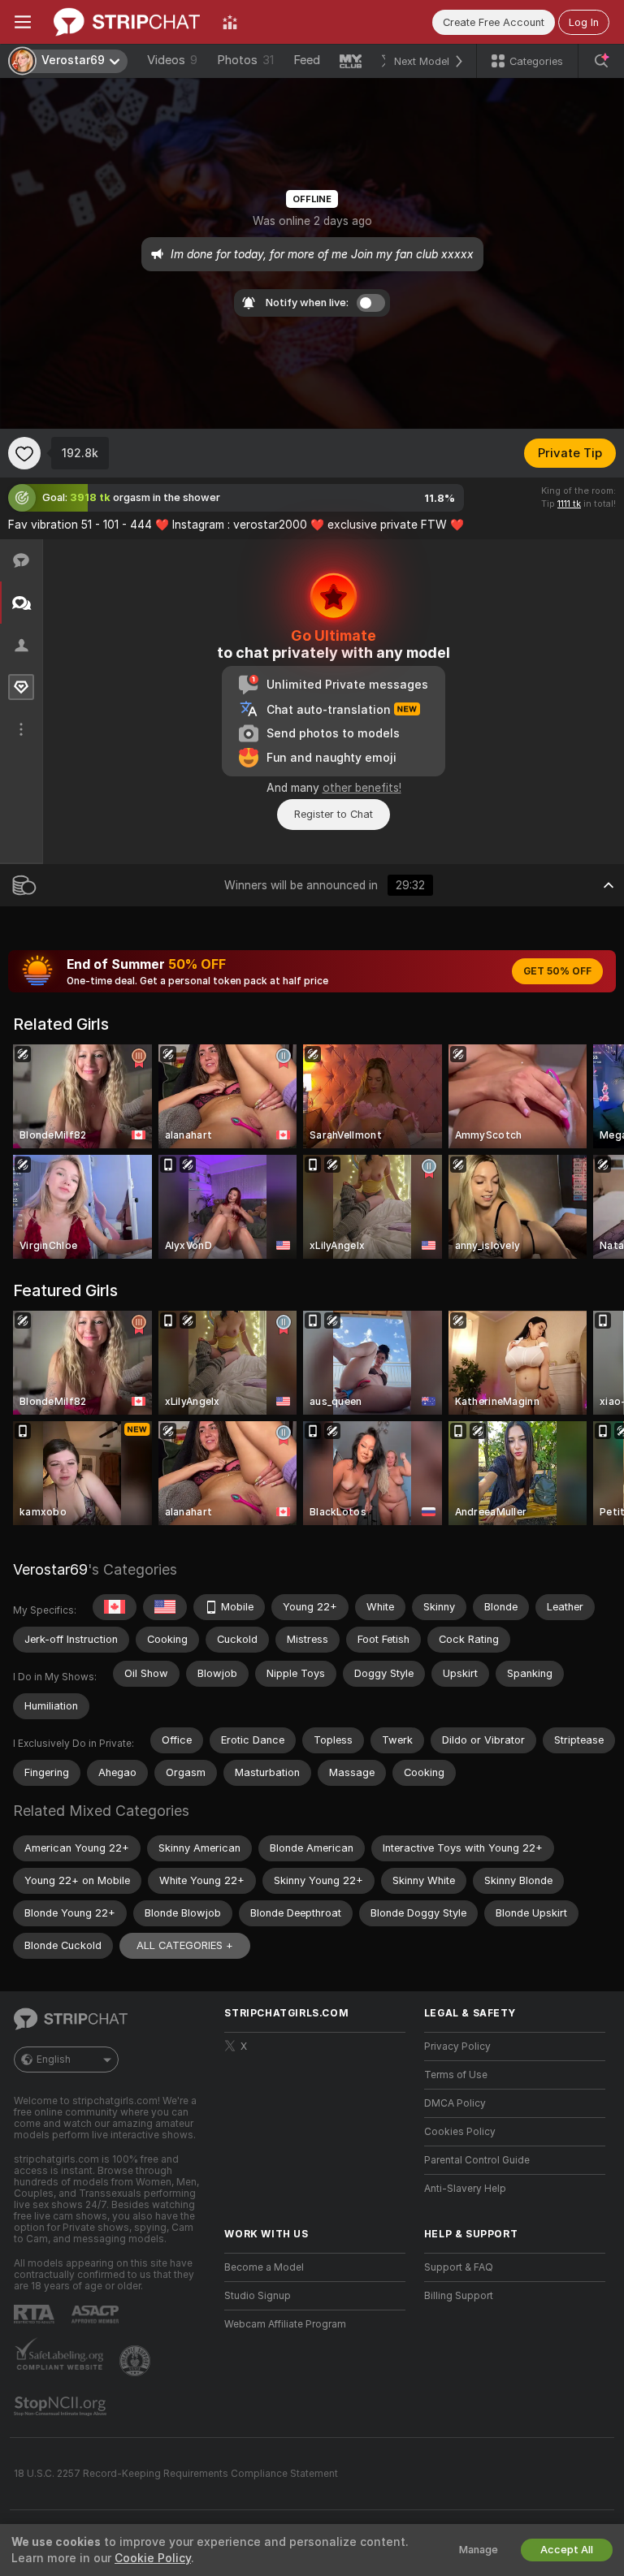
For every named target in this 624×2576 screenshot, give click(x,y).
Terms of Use (456, 2075)
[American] (165, 1607)
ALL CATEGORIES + (185, 1945)
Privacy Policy (457, 2047)
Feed (307, 60)
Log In (584, 22)
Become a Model (264, 2267)
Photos (245, 60)
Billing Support (459, 2296)
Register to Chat (334, 814)
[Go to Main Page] (127, 22)
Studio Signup (258, 2296)
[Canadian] (115, 1607)
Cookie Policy (153, 2558)
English (54, 2060)
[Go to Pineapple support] (136, 2361)
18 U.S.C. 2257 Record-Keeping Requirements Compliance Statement (176, 2474)
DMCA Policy (455, 2103)
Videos (172, 60)
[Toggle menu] (23, 22)
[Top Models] (230, 22)
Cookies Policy (460, 2132)
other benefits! (362, 788)
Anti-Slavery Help (465, 2189)
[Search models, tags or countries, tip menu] (601, 61)
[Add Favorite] (24, 453)
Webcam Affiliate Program (285, 2324)
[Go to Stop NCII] (62, 2406)
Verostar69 (50, 1569)
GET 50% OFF (557, 971)
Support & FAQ (459, 2267)
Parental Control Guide (477, 2160)
